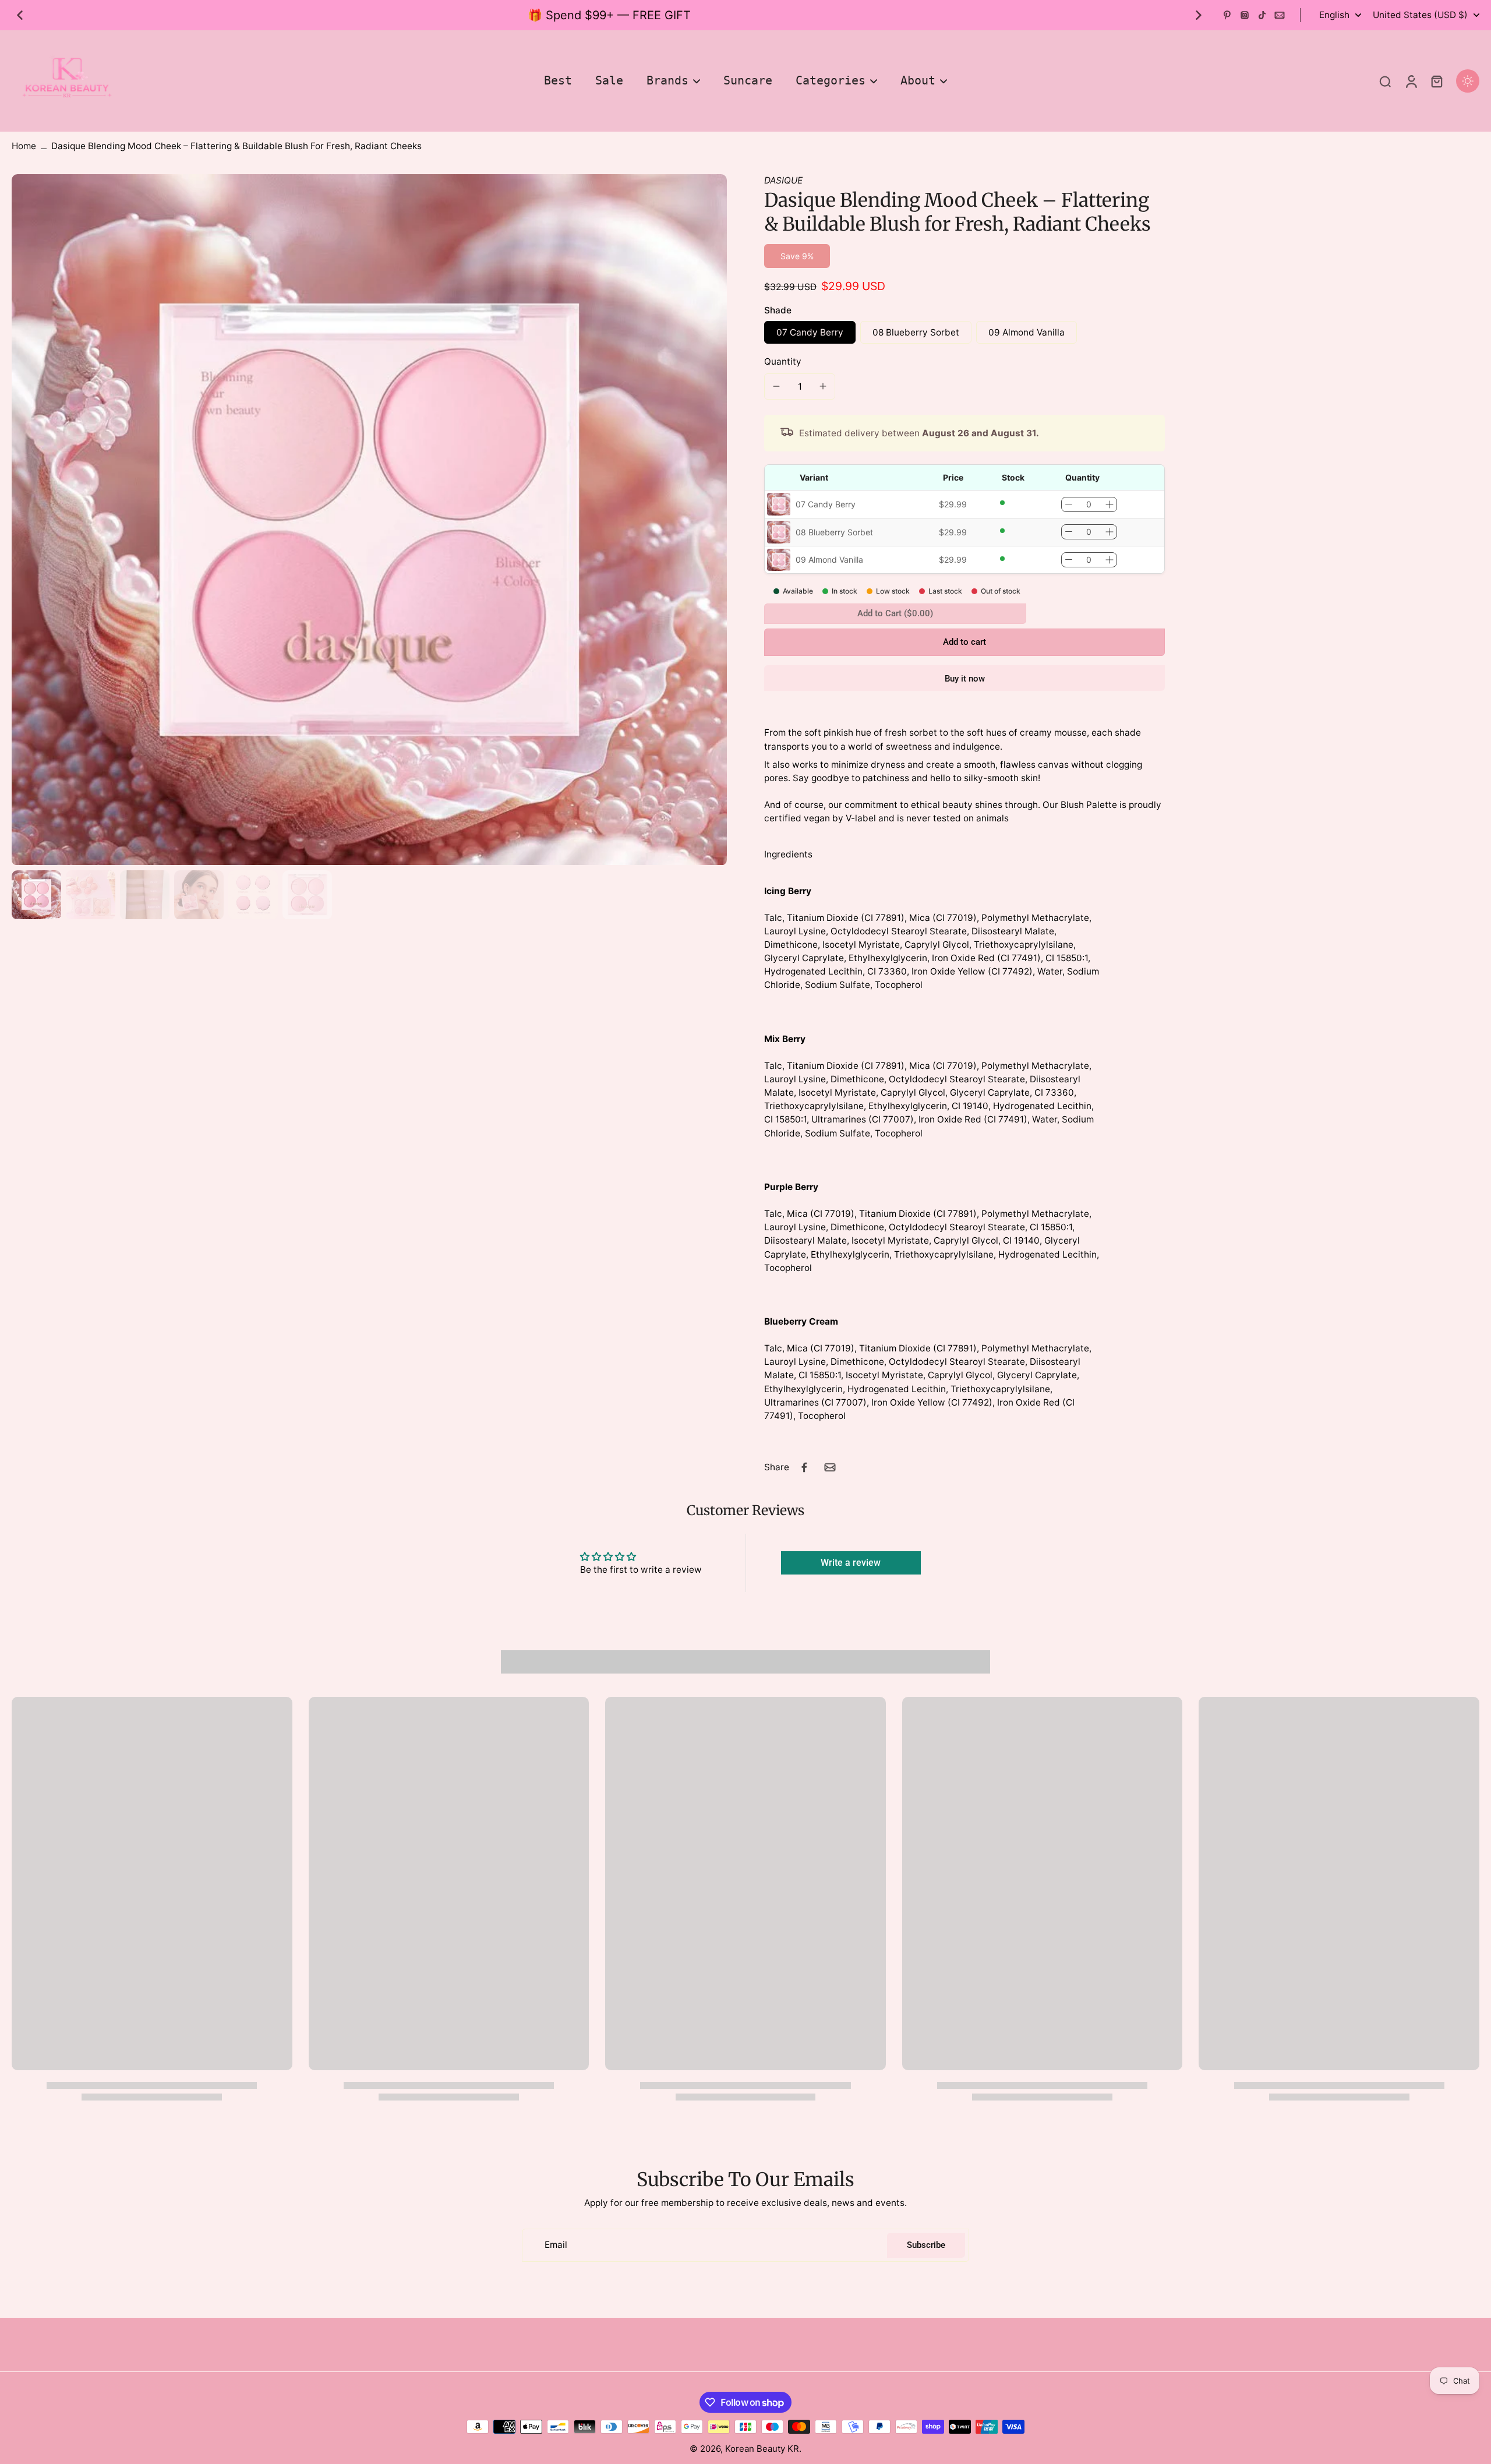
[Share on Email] (830, 1467)
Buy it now (965, 679)
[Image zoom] (369, 520)
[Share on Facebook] (804, 1467)
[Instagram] (1245, 15)
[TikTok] (1262, 15)
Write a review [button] (851, 1563)
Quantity (783, 361)
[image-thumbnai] (36, 895)
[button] (964, 642)
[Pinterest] (1227, 15)
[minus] (776, 386)
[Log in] (1411, 81)
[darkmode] (1468, 81)
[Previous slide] (20, 15)
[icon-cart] (1436, 81)
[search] (1385, 81)
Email (556, 2245)
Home (24, 146)
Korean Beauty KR (762, 2449)
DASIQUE (783, 180)
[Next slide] (1199, 15)
